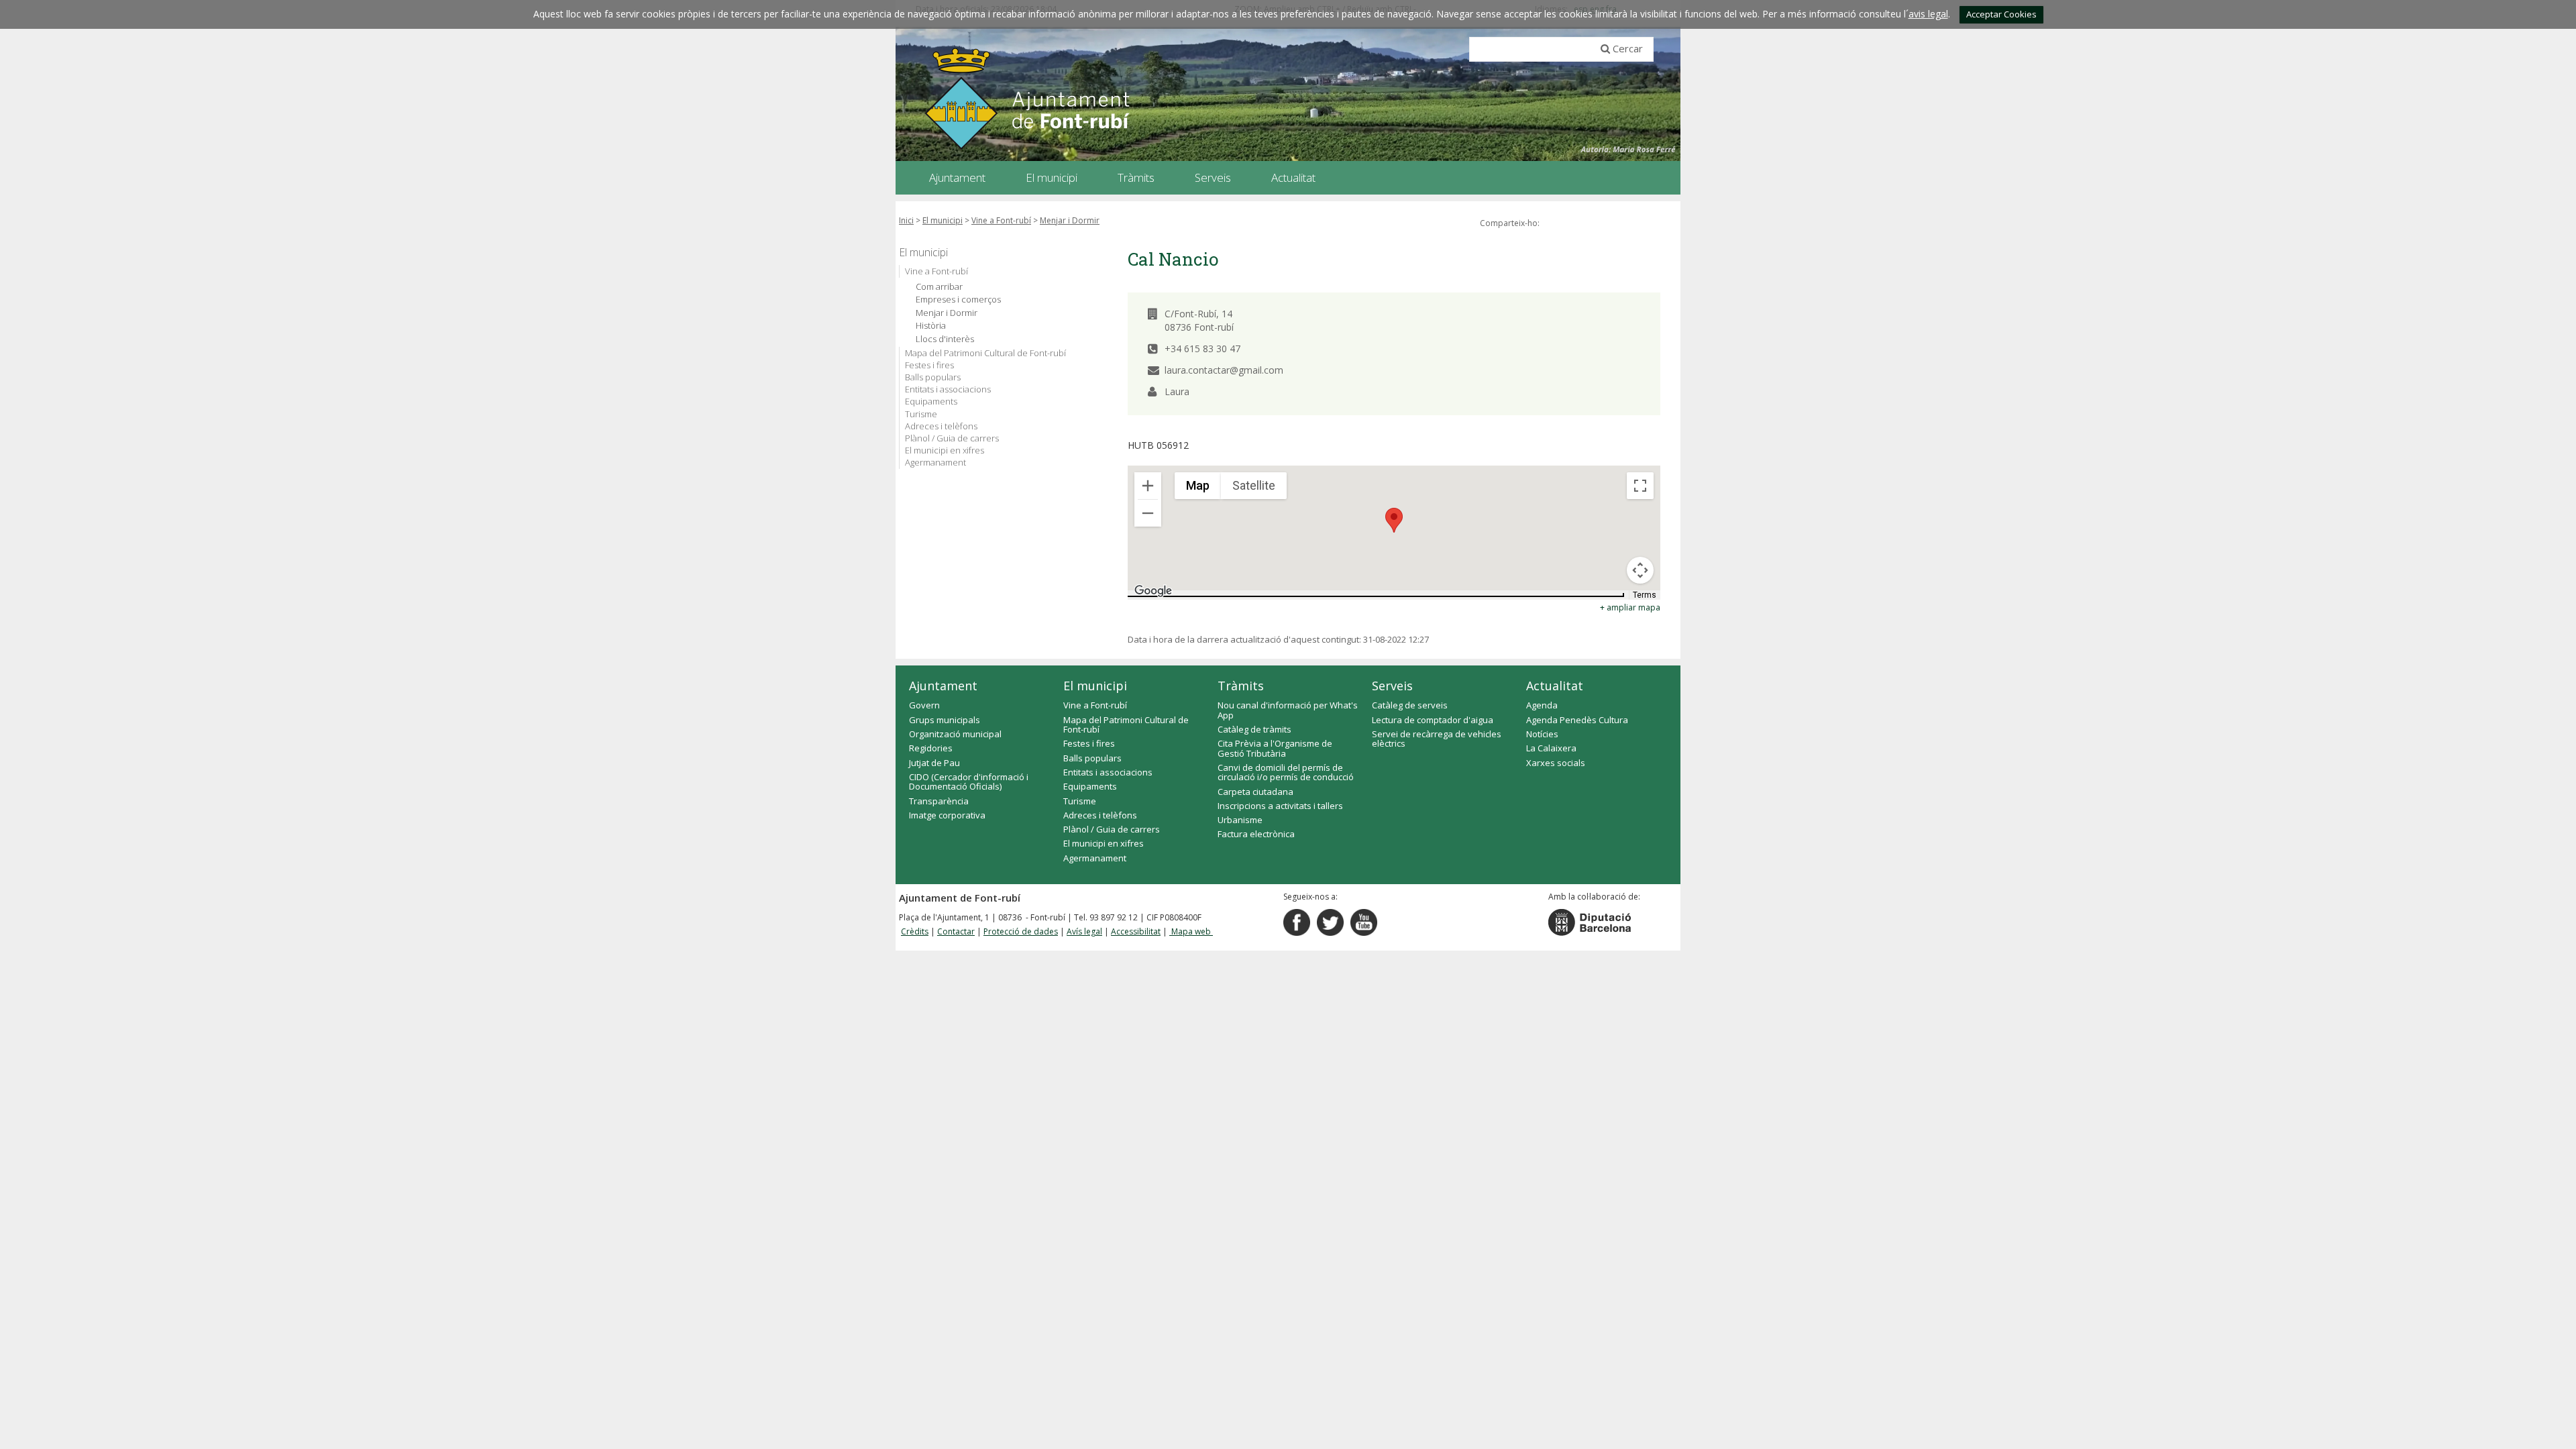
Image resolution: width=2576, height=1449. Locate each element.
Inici (906, 220)
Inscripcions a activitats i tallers (1280, 806)
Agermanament (935, 462)
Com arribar (939, 287)
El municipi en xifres (945, 450)
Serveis (1392, 686)
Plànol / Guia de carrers (952, 438)
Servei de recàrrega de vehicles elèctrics (1437, 739)
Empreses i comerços (958, 300)
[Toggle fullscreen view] (1640, 486)
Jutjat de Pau (934, 763)
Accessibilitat (1136, 931)
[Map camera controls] (1640, 570)
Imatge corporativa (947, 815)
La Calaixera (1551, 748)
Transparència (939, 801)
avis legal (1928, 14)
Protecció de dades (1021, 931)
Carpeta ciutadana (1255, 792)
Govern (924, 705)
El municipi (943, 220)
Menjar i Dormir (1070, 220)
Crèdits (915, 931)
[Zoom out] (1148, 513)
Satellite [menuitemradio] (1254, 485)
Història (931, 326)
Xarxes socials (1556, 763)
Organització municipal (955, 734)
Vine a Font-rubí (1001, 220)
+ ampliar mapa (1630, 607)
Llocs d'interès (945, 339)
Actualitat (1555, 686)
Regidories (931, 748)
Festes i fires (929, 365)
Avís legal (1084, 931)
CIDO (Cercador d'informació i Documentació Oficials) (969, 782)
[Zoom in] (1148, 486)
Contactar (956, 931)
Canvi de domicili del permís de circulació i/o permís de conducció (1286, 772)
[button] (1394, 520)
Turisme (921, 414)
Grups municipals (945, 720)
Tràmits (1241, 686)
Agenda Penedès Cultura (1577, 720)
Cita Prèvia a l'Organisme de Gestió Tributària (1275, 748)
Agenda (1542, 705)
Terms (1645, 595)
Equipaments (931, 401)
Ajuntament (943, 686)
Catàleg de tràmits (1254, 729)
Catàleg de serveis (1410, 705)
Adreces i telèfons (941, 426)
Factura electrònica (1256, 834)
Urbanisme (1240, 820)
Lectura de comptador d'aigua (1433, 720)
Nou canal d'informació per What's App (1288, 710)
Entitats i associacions (948, 389)
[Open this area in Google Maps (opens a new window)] (1153, 591)
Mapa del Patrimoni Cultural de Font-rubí (985, 353)
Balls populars (933, 377)
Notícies (1542, 734)
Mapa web (1191, 931)
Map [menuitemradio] (1198, 485)
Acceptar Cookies (2001, 14)
